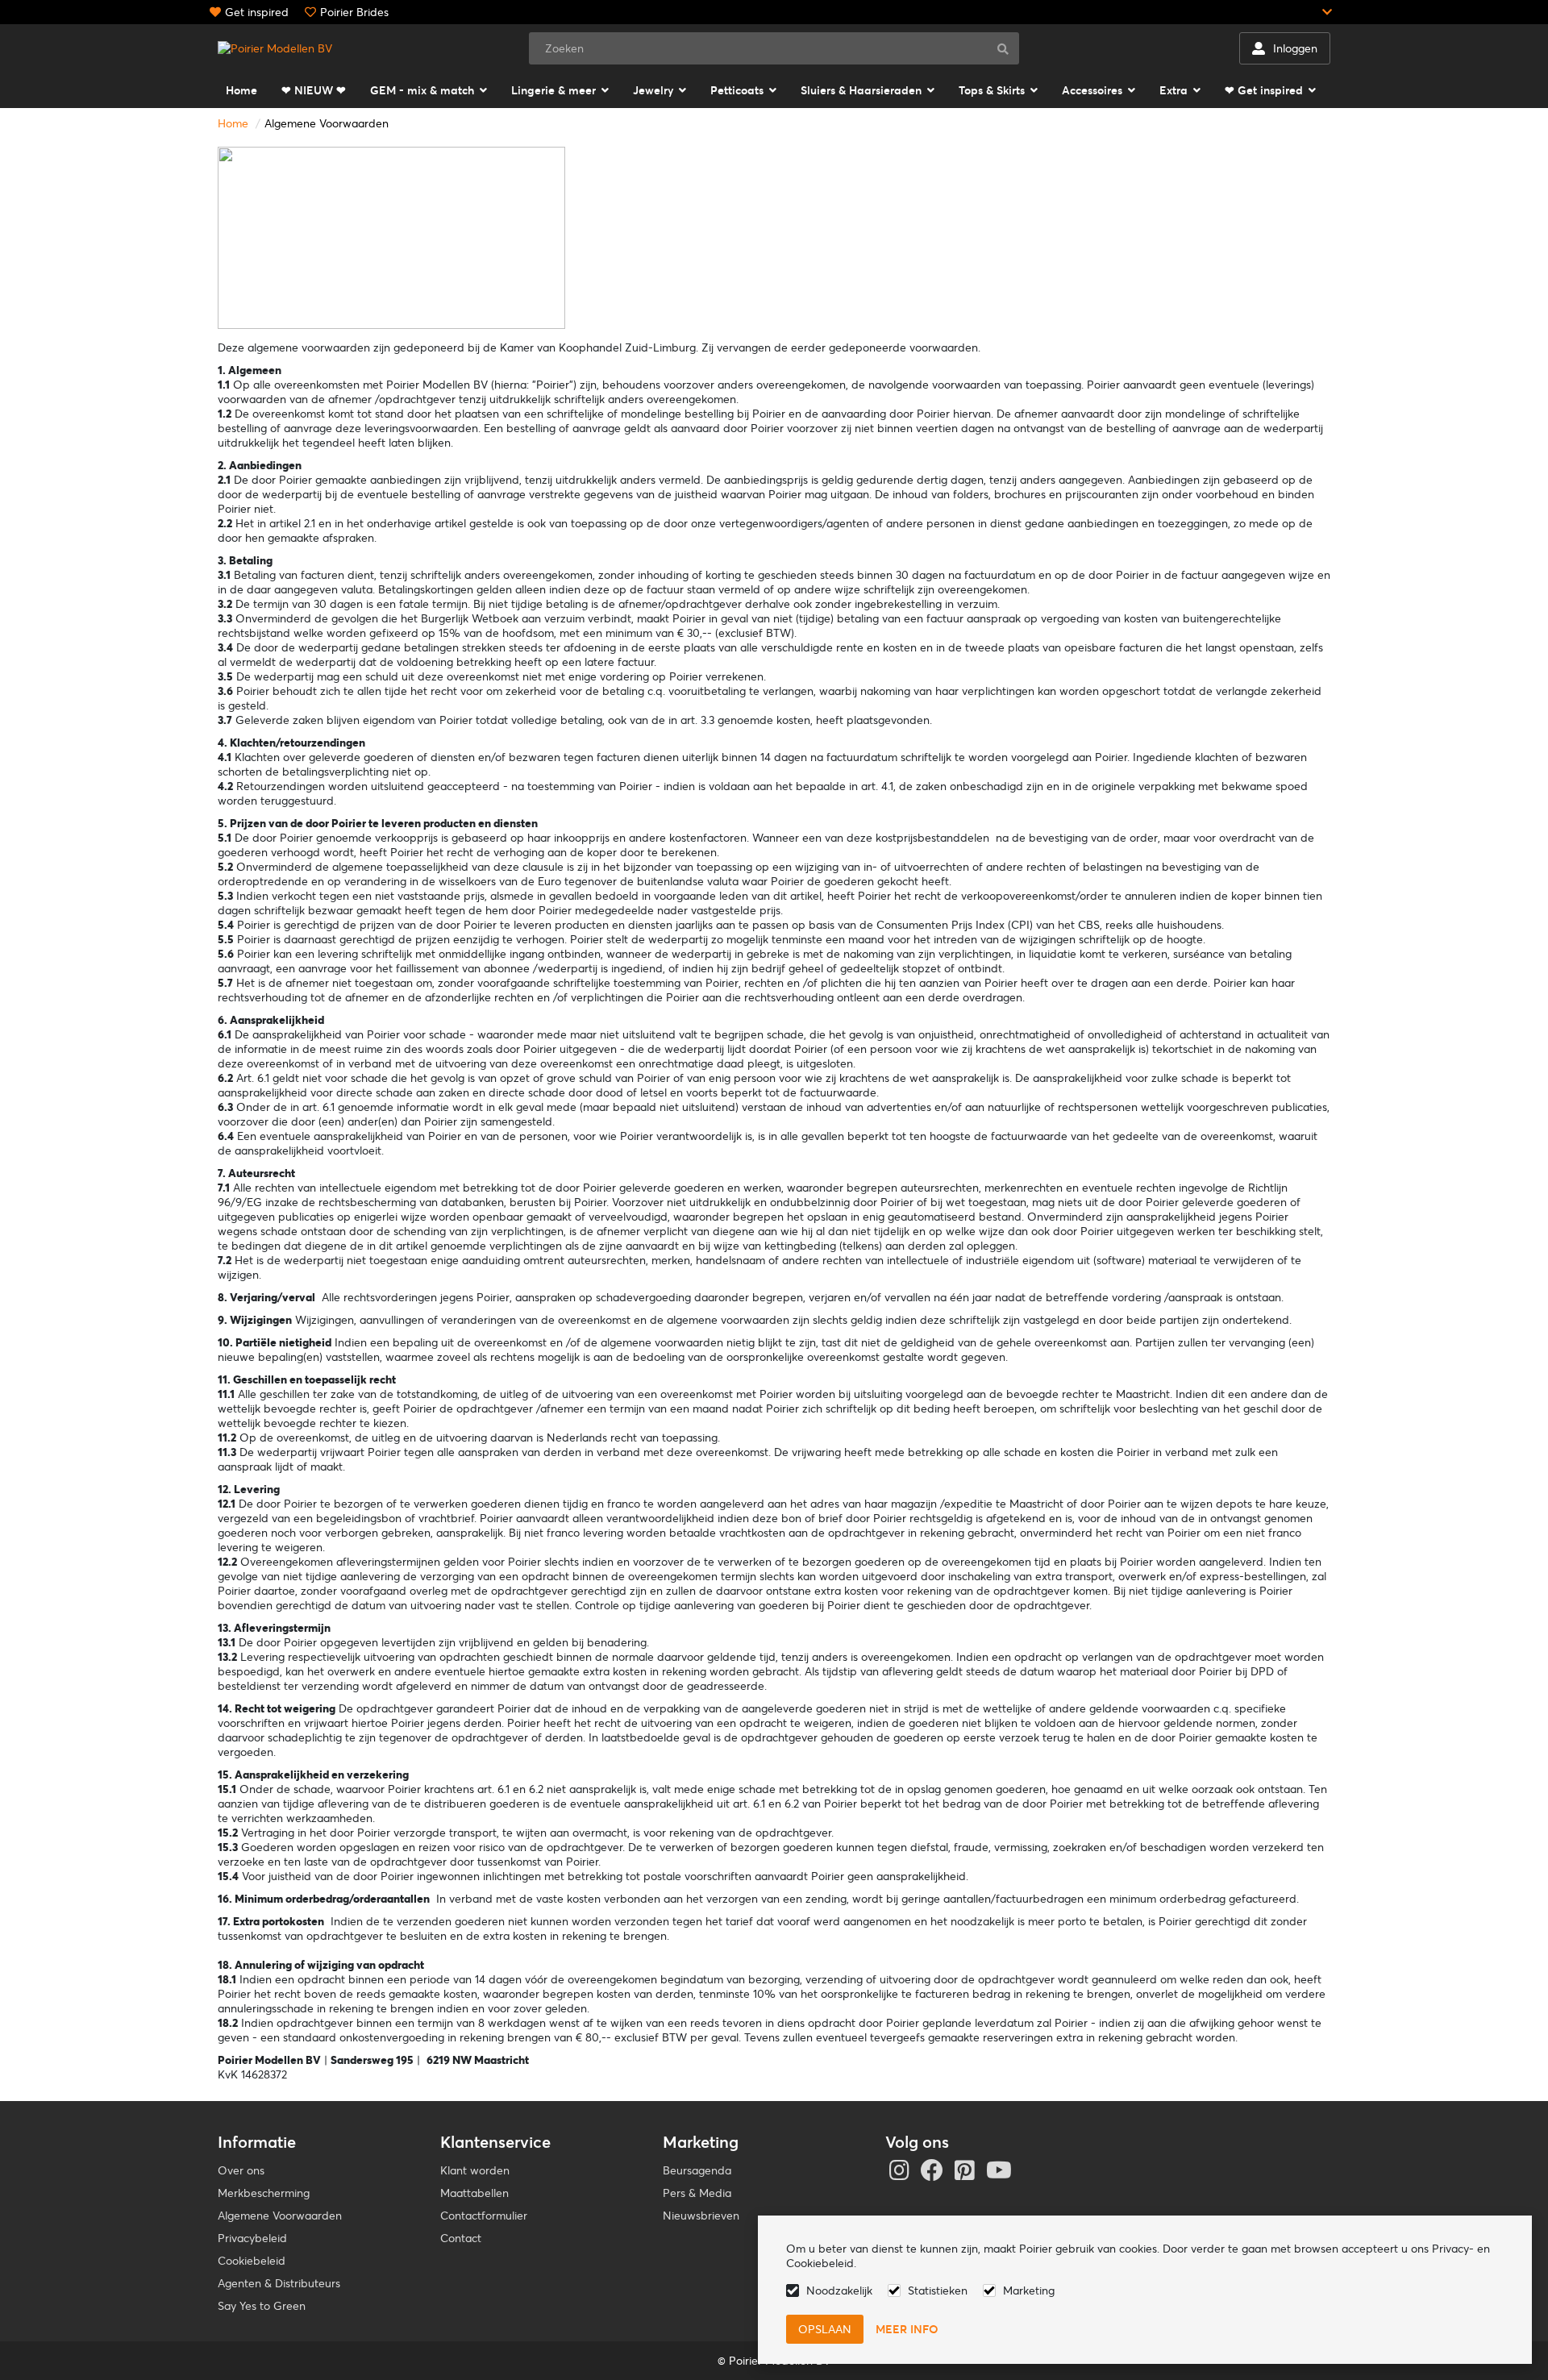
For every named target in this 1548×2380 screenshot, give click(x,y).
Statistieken (938, 2291)
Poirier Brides (354, 12)
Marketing (1029, 2291)
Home (233, 123)
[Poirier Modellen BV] (275, 48)
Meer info (907, 2329)
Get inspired (257, 12)
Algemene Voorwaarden (327, 123)
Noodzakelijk (839, 2291)
